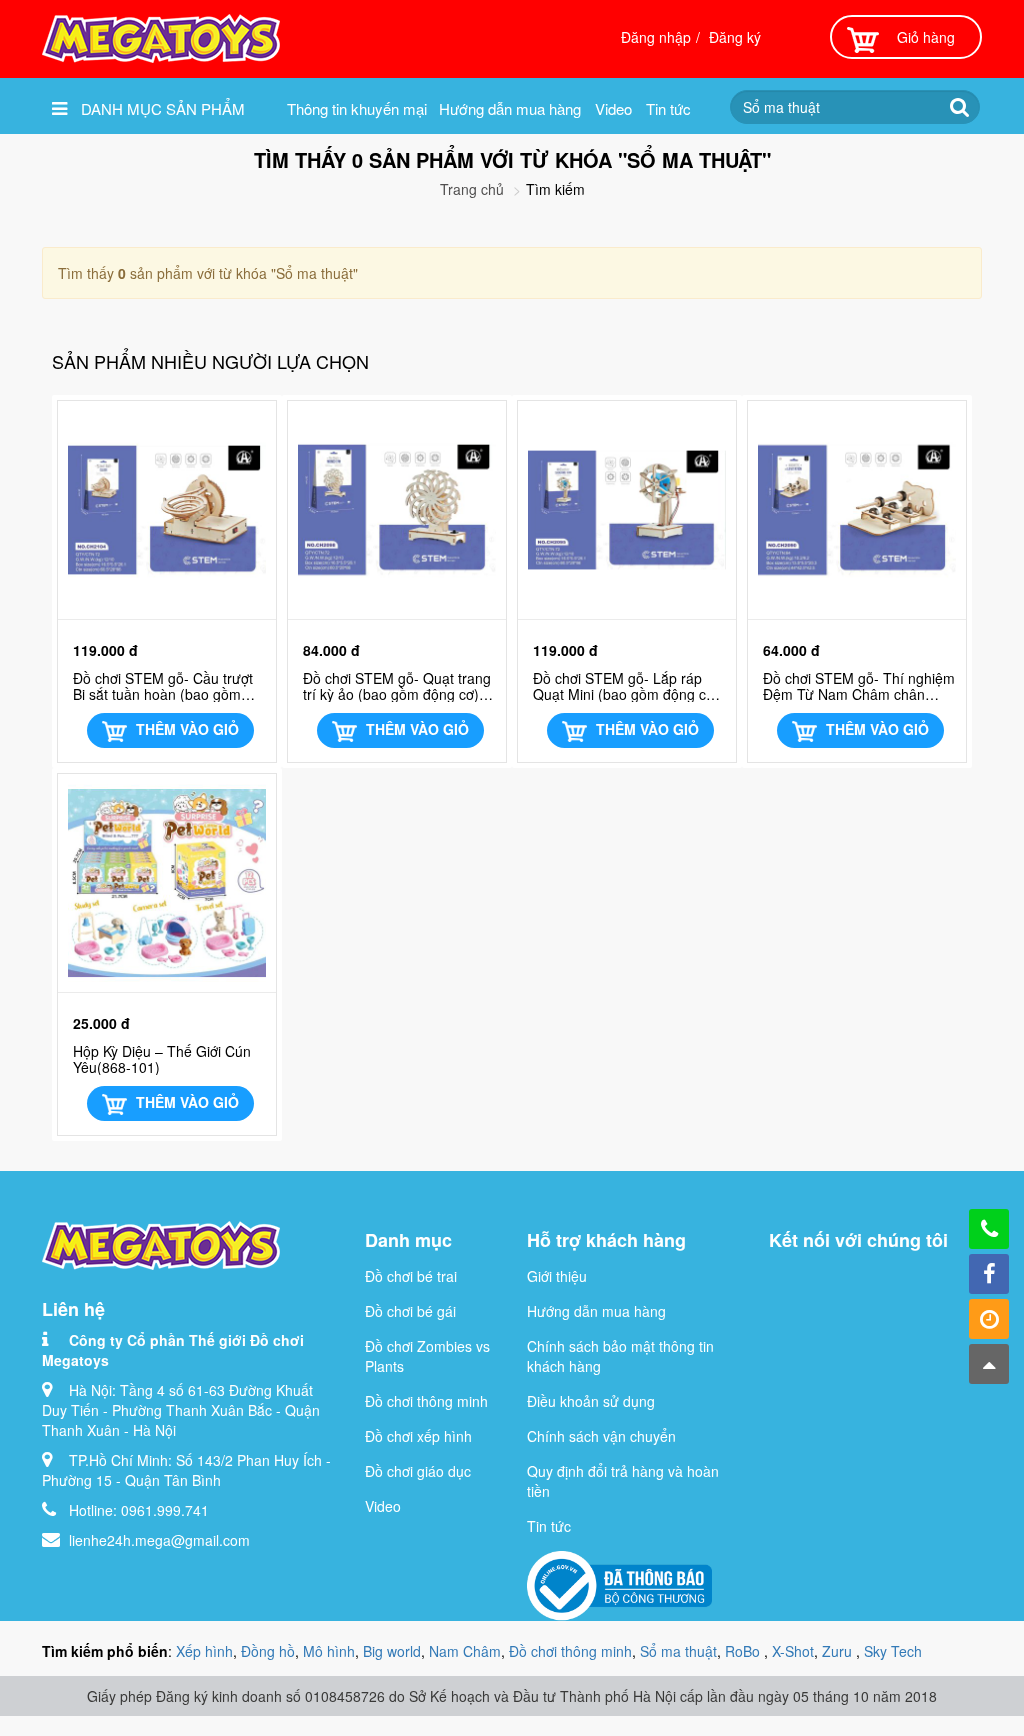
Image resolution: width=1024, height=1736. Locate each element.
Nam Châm (465, 1651)
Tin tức (668, 108)
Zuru (839, 1651)
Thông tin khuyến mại (357, 108)
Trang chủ (472, 189)
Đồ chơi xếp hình (418, 1436)
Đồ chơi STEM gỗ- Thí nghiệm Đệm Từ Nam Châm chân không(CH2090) (859, 686)
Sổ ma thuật (678, 1651)
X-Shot (793, 1651)
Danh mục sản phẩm (161, 108)
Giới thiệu (557, 1276)
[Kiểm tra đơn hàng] (989, 1319)
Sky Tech (893, 1651)
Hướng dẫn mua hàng (510, 108)
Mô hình (329, 1651)
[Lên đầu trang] (989, 1364)
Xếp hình (204, 1651)
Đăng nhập (656, 37)
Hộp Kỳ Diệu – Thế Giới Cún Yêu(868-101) (162, 1059)
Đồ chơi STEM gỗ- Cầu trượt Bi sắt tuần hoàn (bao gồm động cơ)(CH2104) (163, 686)
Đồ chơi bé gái (410, 1311)
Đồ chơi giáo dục (418, 1471)
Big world (392, 1651)
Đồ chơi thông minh (426, 1401)
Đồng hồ (268, 1651)
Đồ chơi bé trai (411, 1276)
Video (613, 108)
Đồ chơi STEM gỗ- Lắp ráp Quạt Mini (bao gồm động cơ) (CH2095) (626, 686)
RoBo (744, 1651)
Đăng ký (735, 37)
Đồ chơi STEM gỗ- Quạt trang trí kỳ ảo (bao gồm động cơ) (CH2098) (397, 686)
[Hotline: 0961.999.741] (989, 1229)
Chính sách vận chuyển (601, 1436)
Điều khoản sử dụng (591, 1401)
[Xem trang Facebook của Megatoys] (989, 1274)
